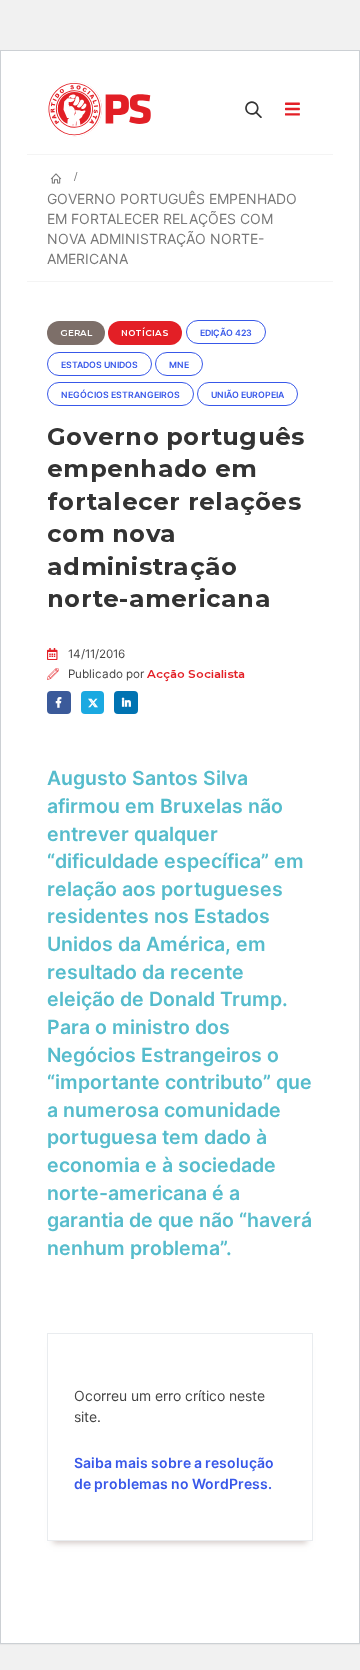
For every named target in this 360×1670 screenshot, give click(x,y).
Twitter (93, 703)
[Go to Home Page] (56, 179)
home (18, 10)
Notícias (145, 333)
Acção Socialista (196, 674)
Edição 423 (226, 333)
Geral (76, 333)
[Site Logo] (104, 109)
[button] (254, 109)
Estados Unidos (99, 365)
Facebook (59, 703)
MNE (179, 365)
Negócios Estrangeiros (120, 395)
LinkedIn (126, 703)
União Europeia (247, 395)
